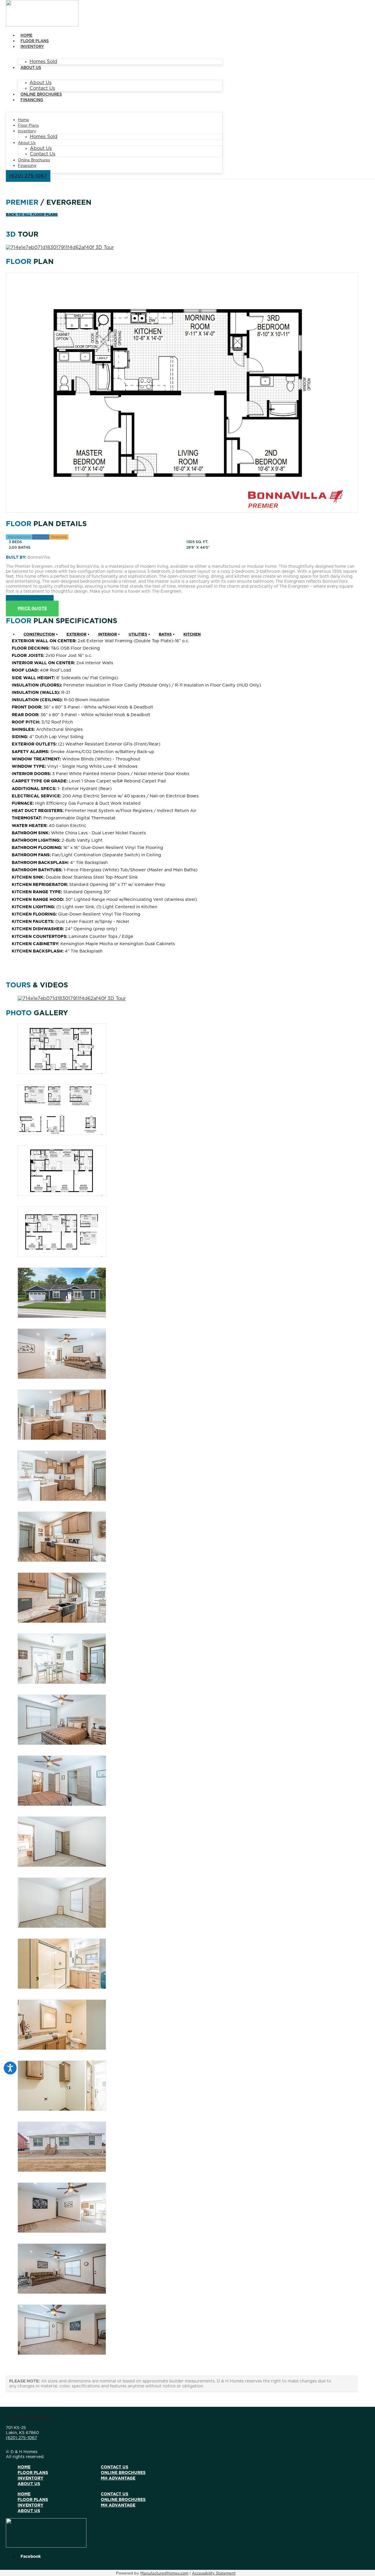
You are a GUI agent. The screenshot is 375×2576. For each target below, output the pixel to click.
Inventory (32, 47)
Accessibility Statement (214, 2574)
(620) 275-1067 (21, 2438)
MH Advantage (118, 2478)
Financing (32, 100)
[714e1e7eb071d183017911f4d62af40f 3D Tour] (60, 248)
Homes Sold (43, 62)
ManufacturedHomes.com (164, 2574)
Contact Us (42, 88)
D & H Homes (29, 2417)
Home (27, 36)
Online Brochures (41, 95)
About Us (31, 68)
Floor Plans (35, 41)
